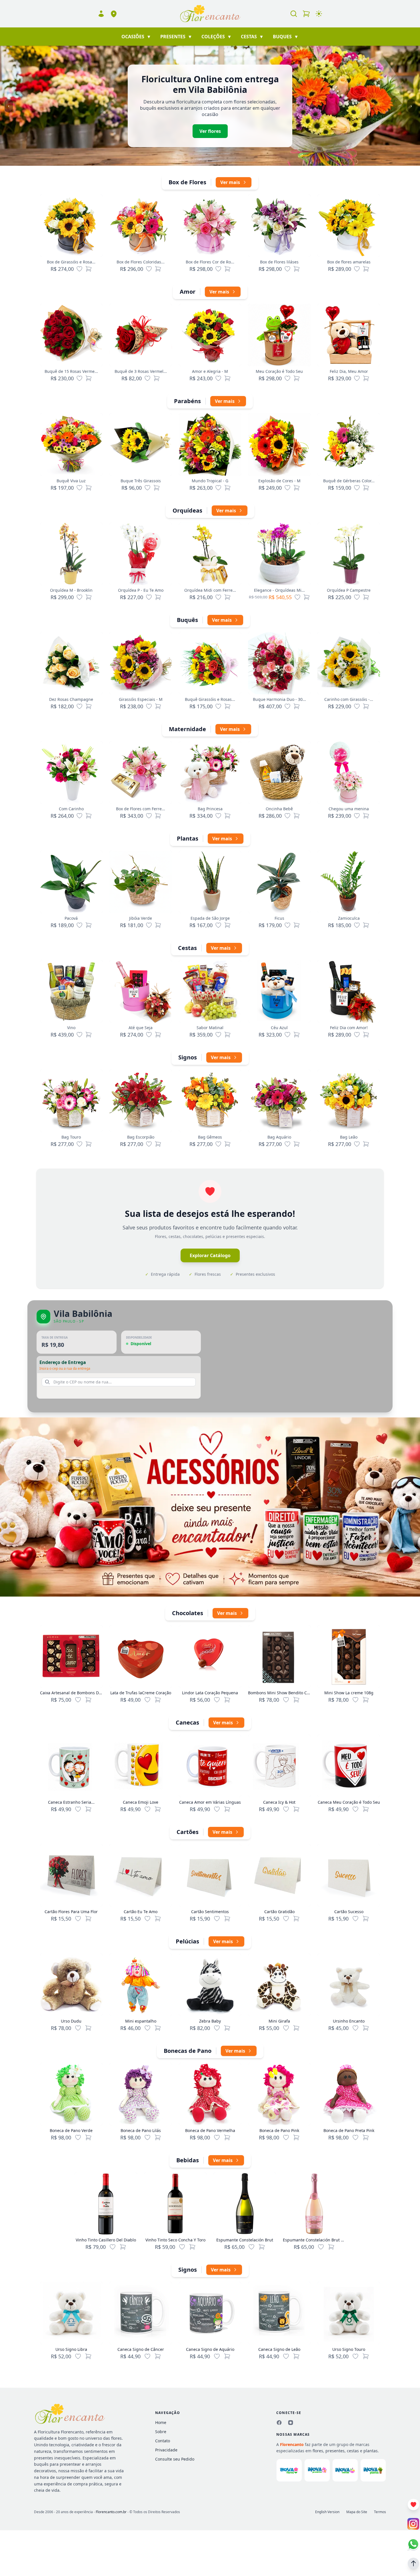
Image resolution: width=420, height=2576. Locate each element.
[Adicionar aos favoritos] (79, 269)
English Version (327, 2512)
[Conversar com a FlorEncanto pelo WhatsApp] (413, 2544)
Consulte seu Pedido (175, 2459)
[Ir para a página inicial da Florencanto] (210, 14)
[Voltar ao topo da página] (413, 2563)
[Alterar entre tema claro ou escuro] (319, 14)
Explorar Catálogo (210, 1255)
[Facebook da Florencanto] (279, 2423)
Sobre (161, 2432)
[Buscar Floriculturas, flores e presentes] (294, 14)
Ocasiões (136, 37)
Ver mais (230, 182)
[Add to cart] (88, 1700)
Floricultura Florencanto (61, 2432)
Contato (163, 2441)
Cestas (252, 37)
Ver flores (210, 131)
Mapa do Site (357, 2512)
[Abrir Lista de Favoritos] (413, 2505)
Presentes (176, 37)
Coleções (217, 37)
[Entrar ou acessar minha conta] (101, 14)
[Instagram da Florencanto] (291, 2423)
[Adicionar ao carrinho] (89, 269)
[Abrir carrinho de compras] (306, 14)
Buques (286, 37)
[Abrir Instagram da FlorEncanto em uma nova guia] (413, 2524)
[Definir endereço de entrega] (114, 14)
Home (161, 2422)
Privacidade (166, 2450)
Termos (380, 2512)
